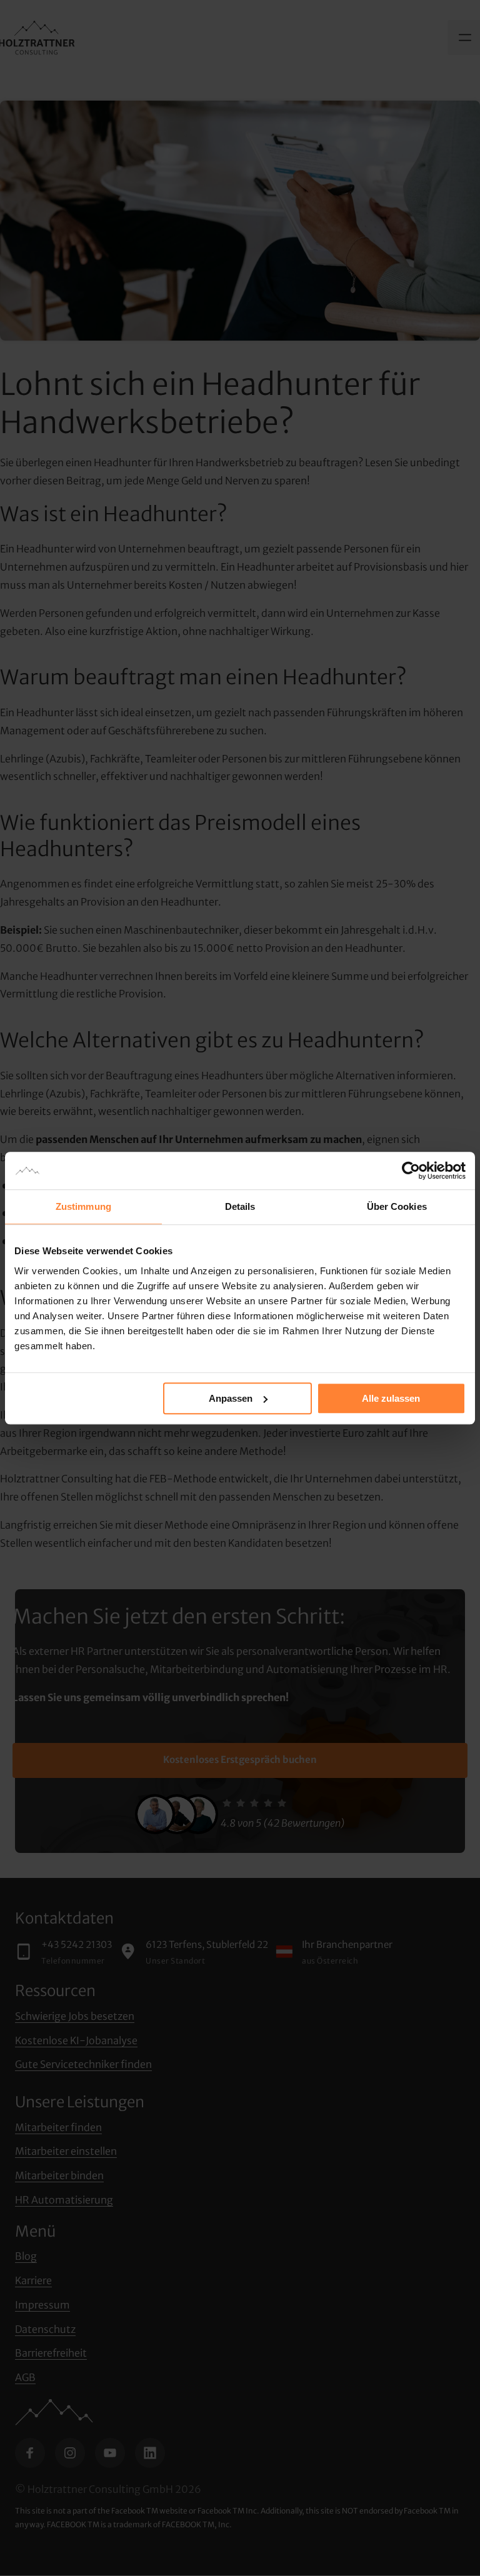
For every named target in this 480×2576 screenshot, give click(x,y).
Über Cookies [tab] (397, 1206)
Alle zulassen (391, 1398)
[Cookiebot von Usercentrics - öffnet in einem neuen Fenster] (411, 1171)
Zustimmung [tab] (83, 1206)
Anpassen (231, 1398)
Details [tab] (240, 1206)
